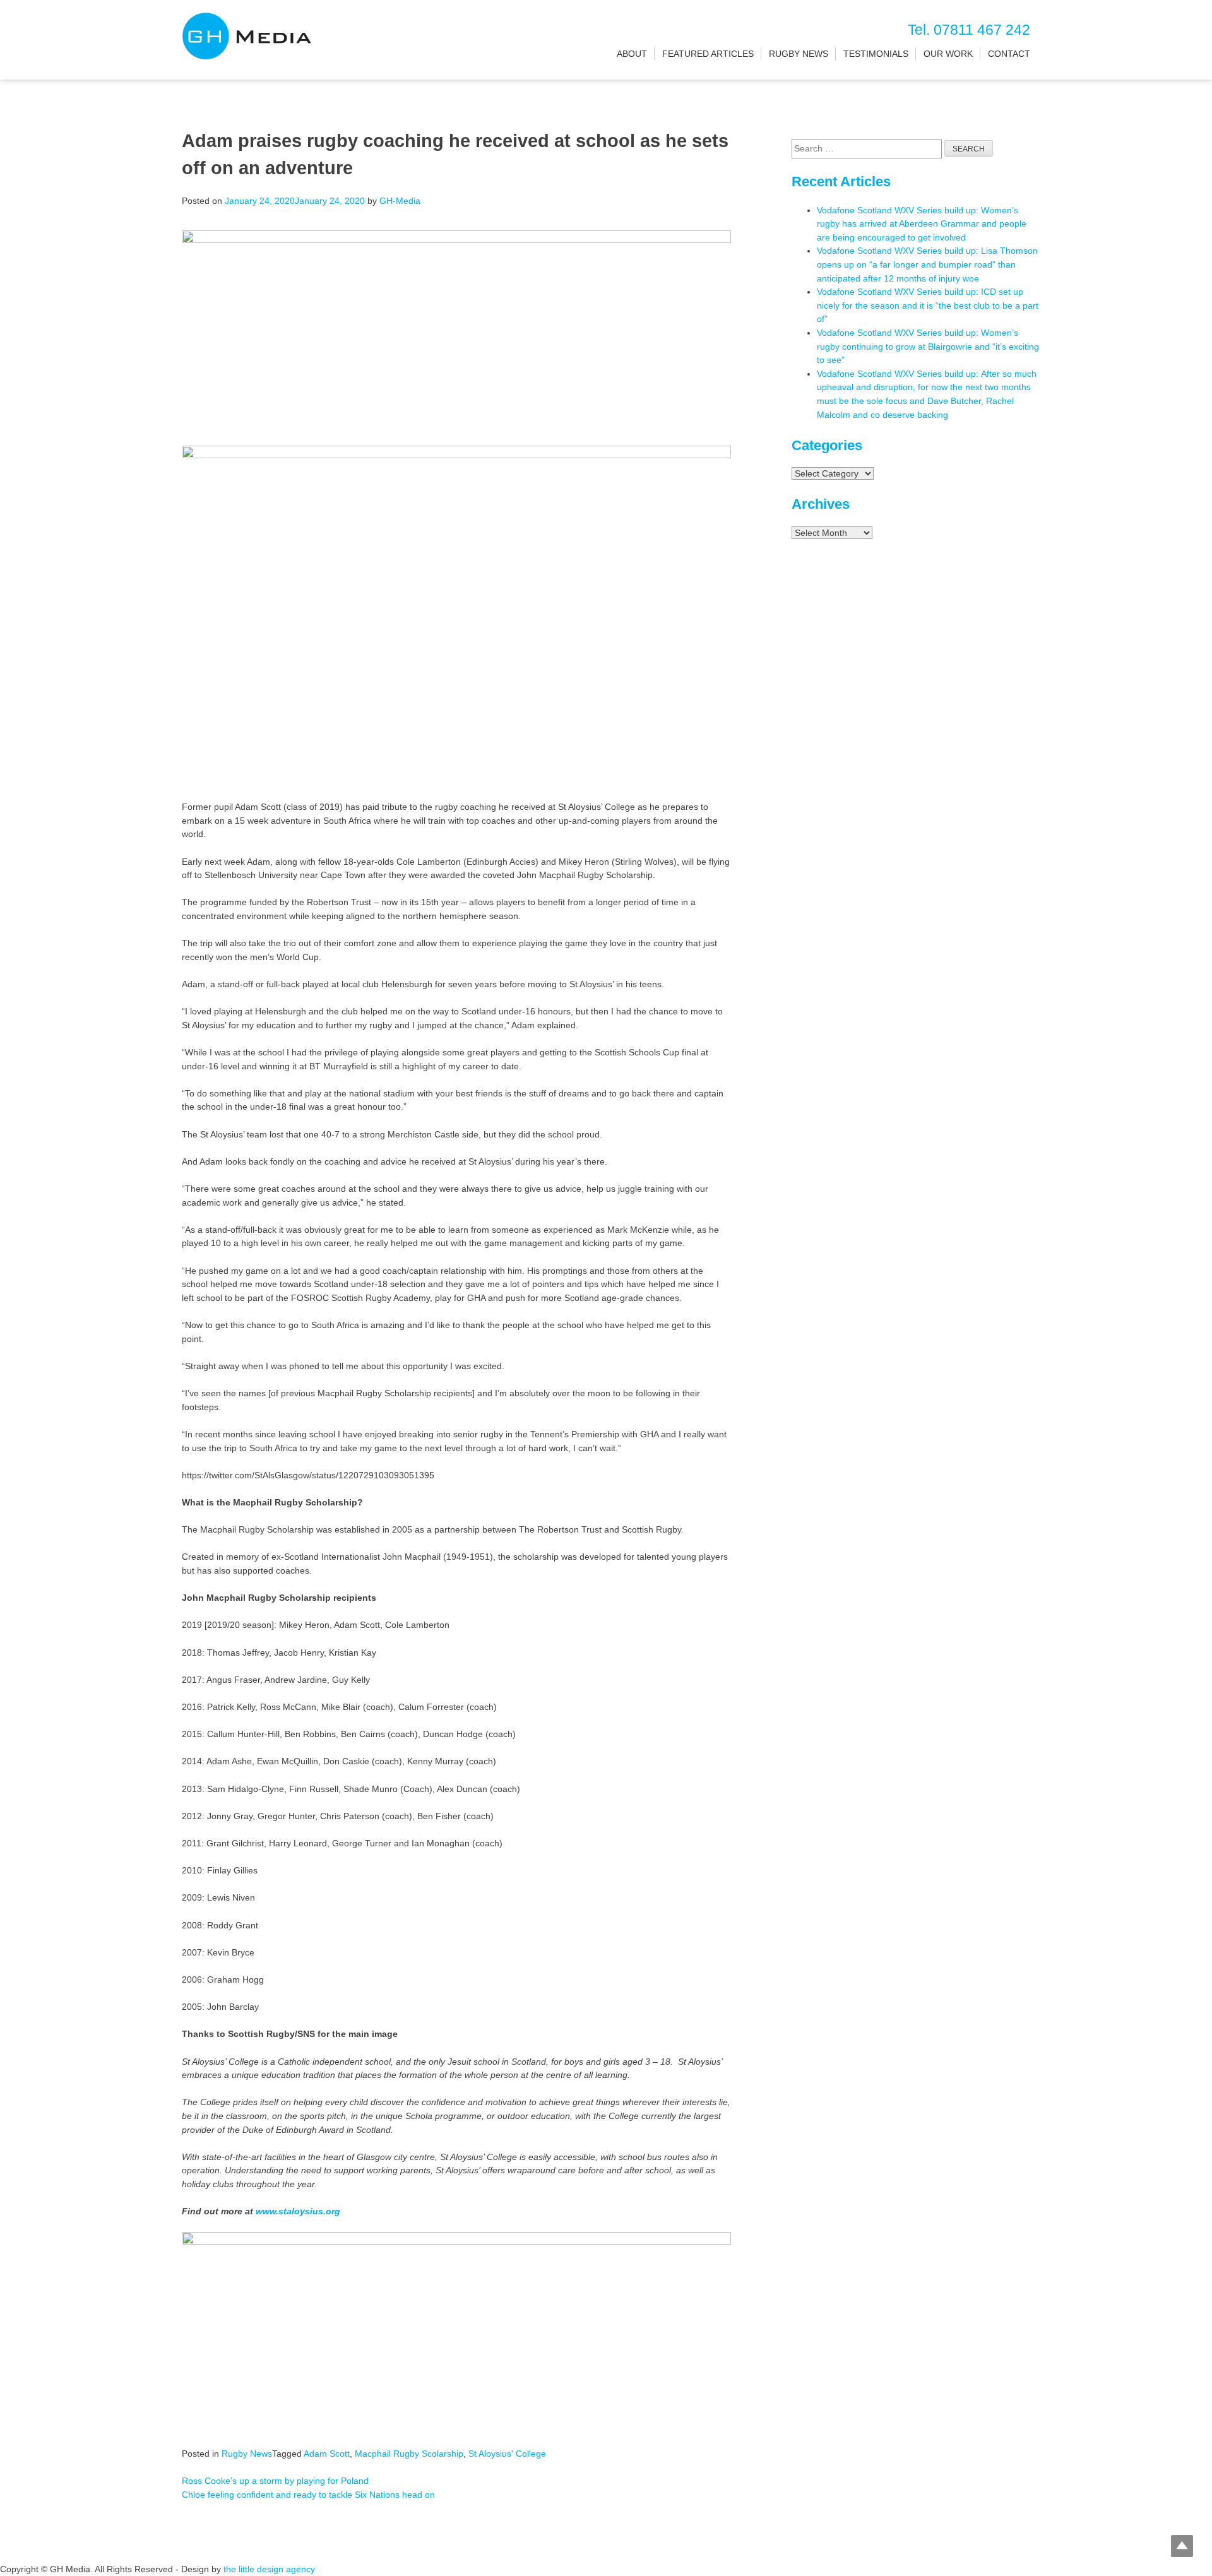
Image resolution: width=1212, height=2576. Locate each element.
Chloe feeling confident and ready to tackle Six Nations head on (308, 2495)
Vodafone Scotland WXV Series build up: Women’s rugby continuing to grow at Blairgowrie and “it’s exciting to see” (928, 346)
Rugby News (799, 54)
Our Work (948, 54)
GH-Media (400, 201)
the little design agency (269, 2569)
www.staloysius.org (298, 2211)
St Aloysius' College (507, 2454)
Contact (1009, 54)
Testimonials (876, 54)
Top (1182, 2546)
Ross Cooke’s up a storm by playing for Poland (275, 2481)
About (632, 54)
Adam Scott (327, 2454)
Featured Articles (708, 54)
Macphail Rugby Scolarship (409, 2454)
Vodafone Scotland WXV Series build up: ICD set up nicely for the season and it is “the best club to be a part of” (928, 305)
